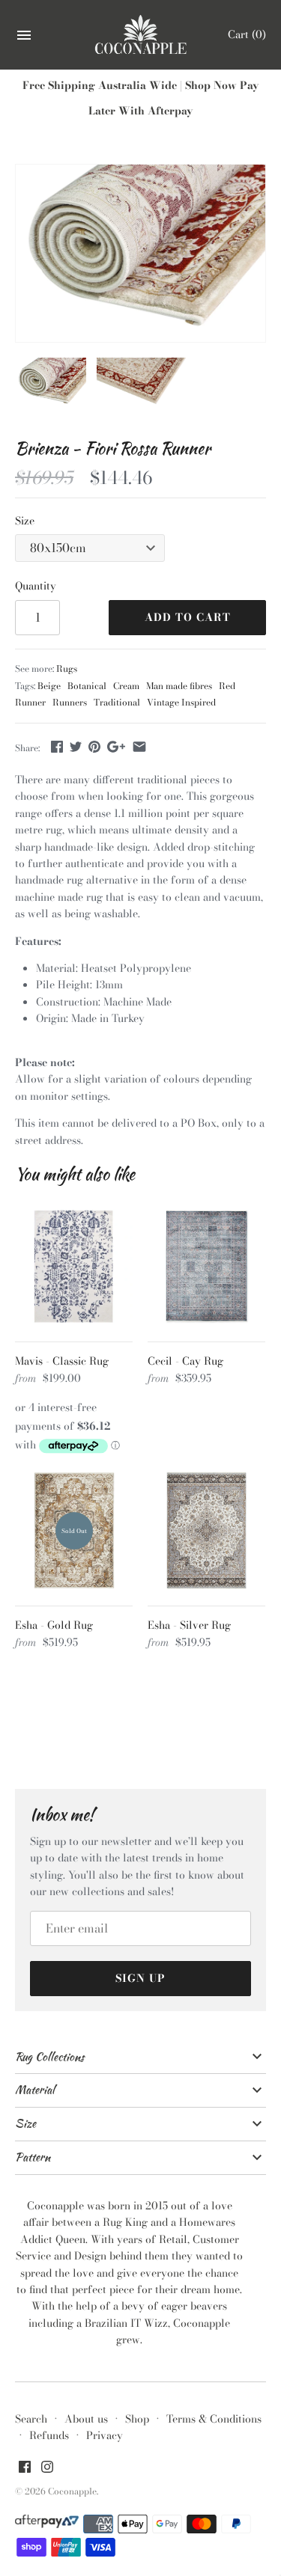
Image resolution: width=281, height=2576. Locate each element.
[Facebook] (25, 2468)
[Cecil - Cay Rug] (206, 1266)
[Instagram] (47, 2468)
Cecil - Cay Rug (185, 1361)
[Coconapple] (140, 35)
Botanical (87, 686)
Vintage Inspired (181, 703)
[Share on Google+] (116, 747)
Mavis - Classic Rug (62, 1361)
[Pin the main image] (94, 747)
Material (35, 2090)
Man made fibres (179, 686)
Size (25, 521)
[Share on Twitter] (76, 747)
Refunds (49, 2435)
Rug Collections (49, 2057)
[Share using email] (139, 747)
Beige (49, 686)
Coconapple (72, 2491)
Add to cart (188, 617)
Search (31, 2419)
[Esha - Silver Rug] (206, 1530)
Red (227, 686)
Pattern (33, 2157)
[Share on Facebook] (57, 747)
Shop (137, 2419)
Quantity (36, 586)
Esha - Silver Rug (189, 1625)
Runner (30, 703)
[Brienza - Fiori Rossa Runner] (140, 253)
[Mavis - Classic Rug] (74, 1266)
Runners (70, 703)
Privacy (105, 2435)
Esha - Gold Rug (54, 1625)
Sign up (140, 1978)
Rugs (67, 669)
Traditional (117, 703)
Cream (126, 686)
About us (86, 2419)
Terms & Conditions (214, 2419)
